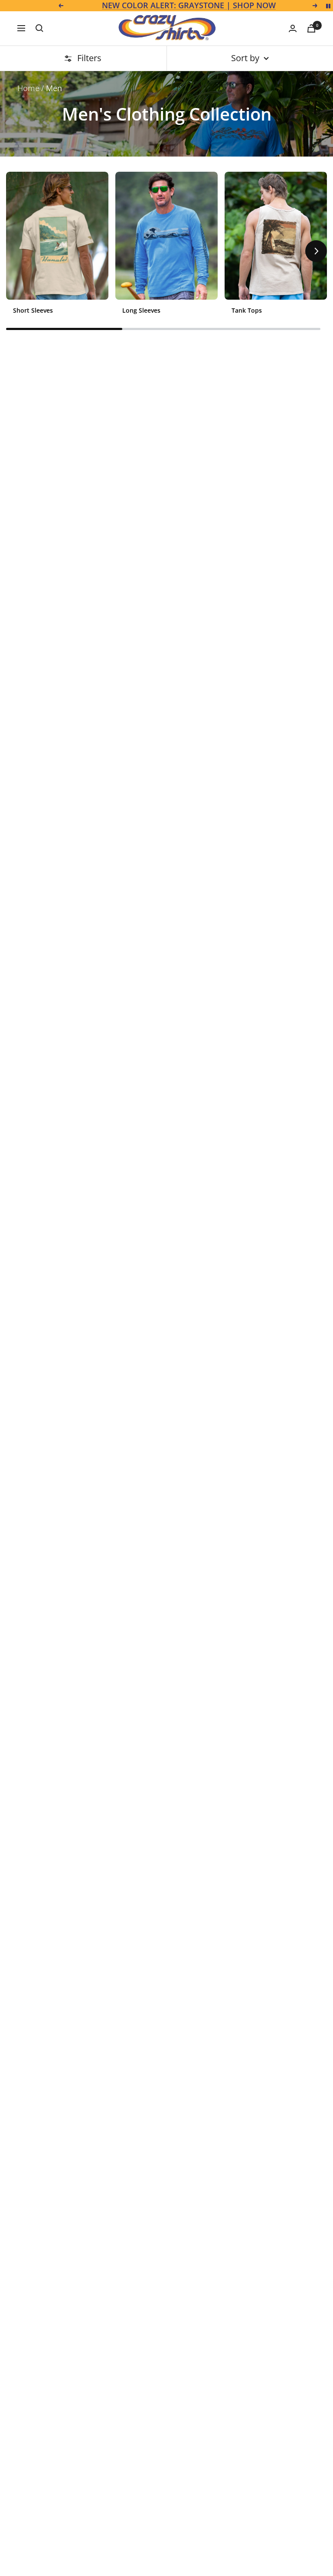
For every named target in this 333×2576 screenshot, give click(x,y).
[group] (57, 247)
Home (28, 88)
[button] (17, 251)
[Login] (293, 28)
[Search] (39, 28)
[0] (311, 28)
